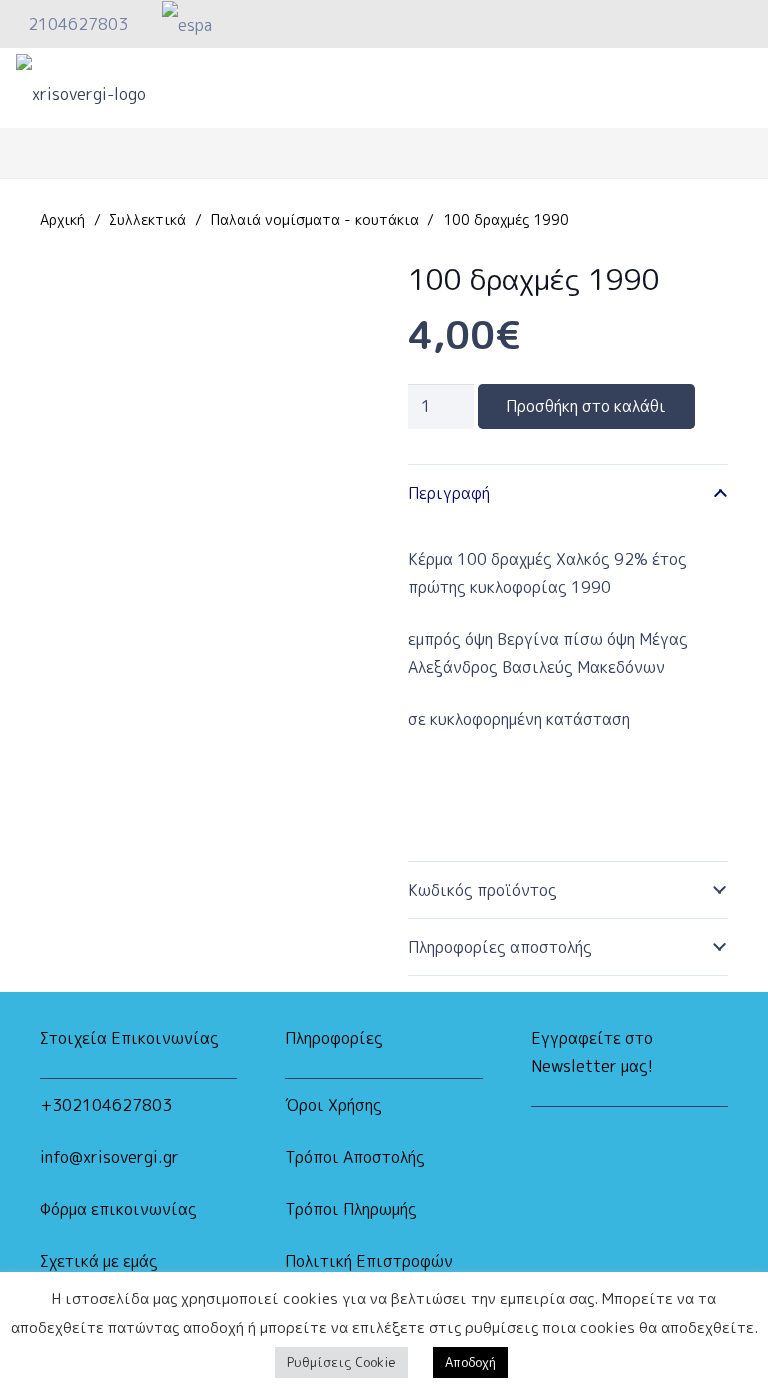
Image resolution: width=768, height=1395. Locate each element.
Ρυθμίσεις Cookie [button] (341, 1362)
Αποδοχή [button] (470, 1362)
